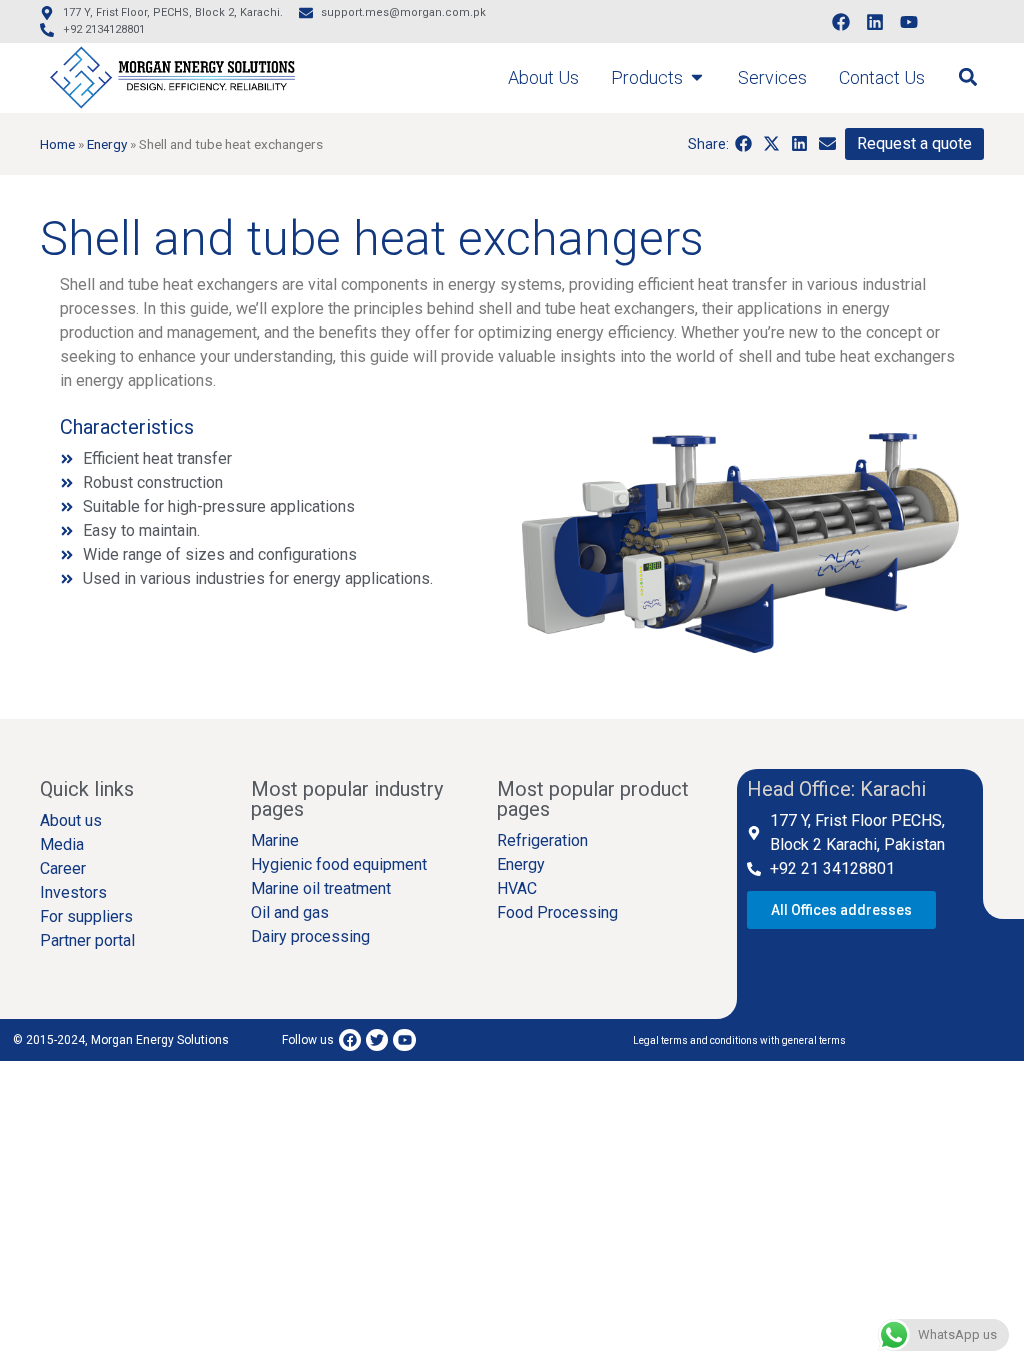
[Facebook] (841, 22)
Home (57, 144)
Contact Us (882, 77)
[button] (967, 77)
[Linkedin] (875, 22)
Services (772, 77)
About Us (543, 77)
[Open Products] (697, 77)
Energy (107, 144)
